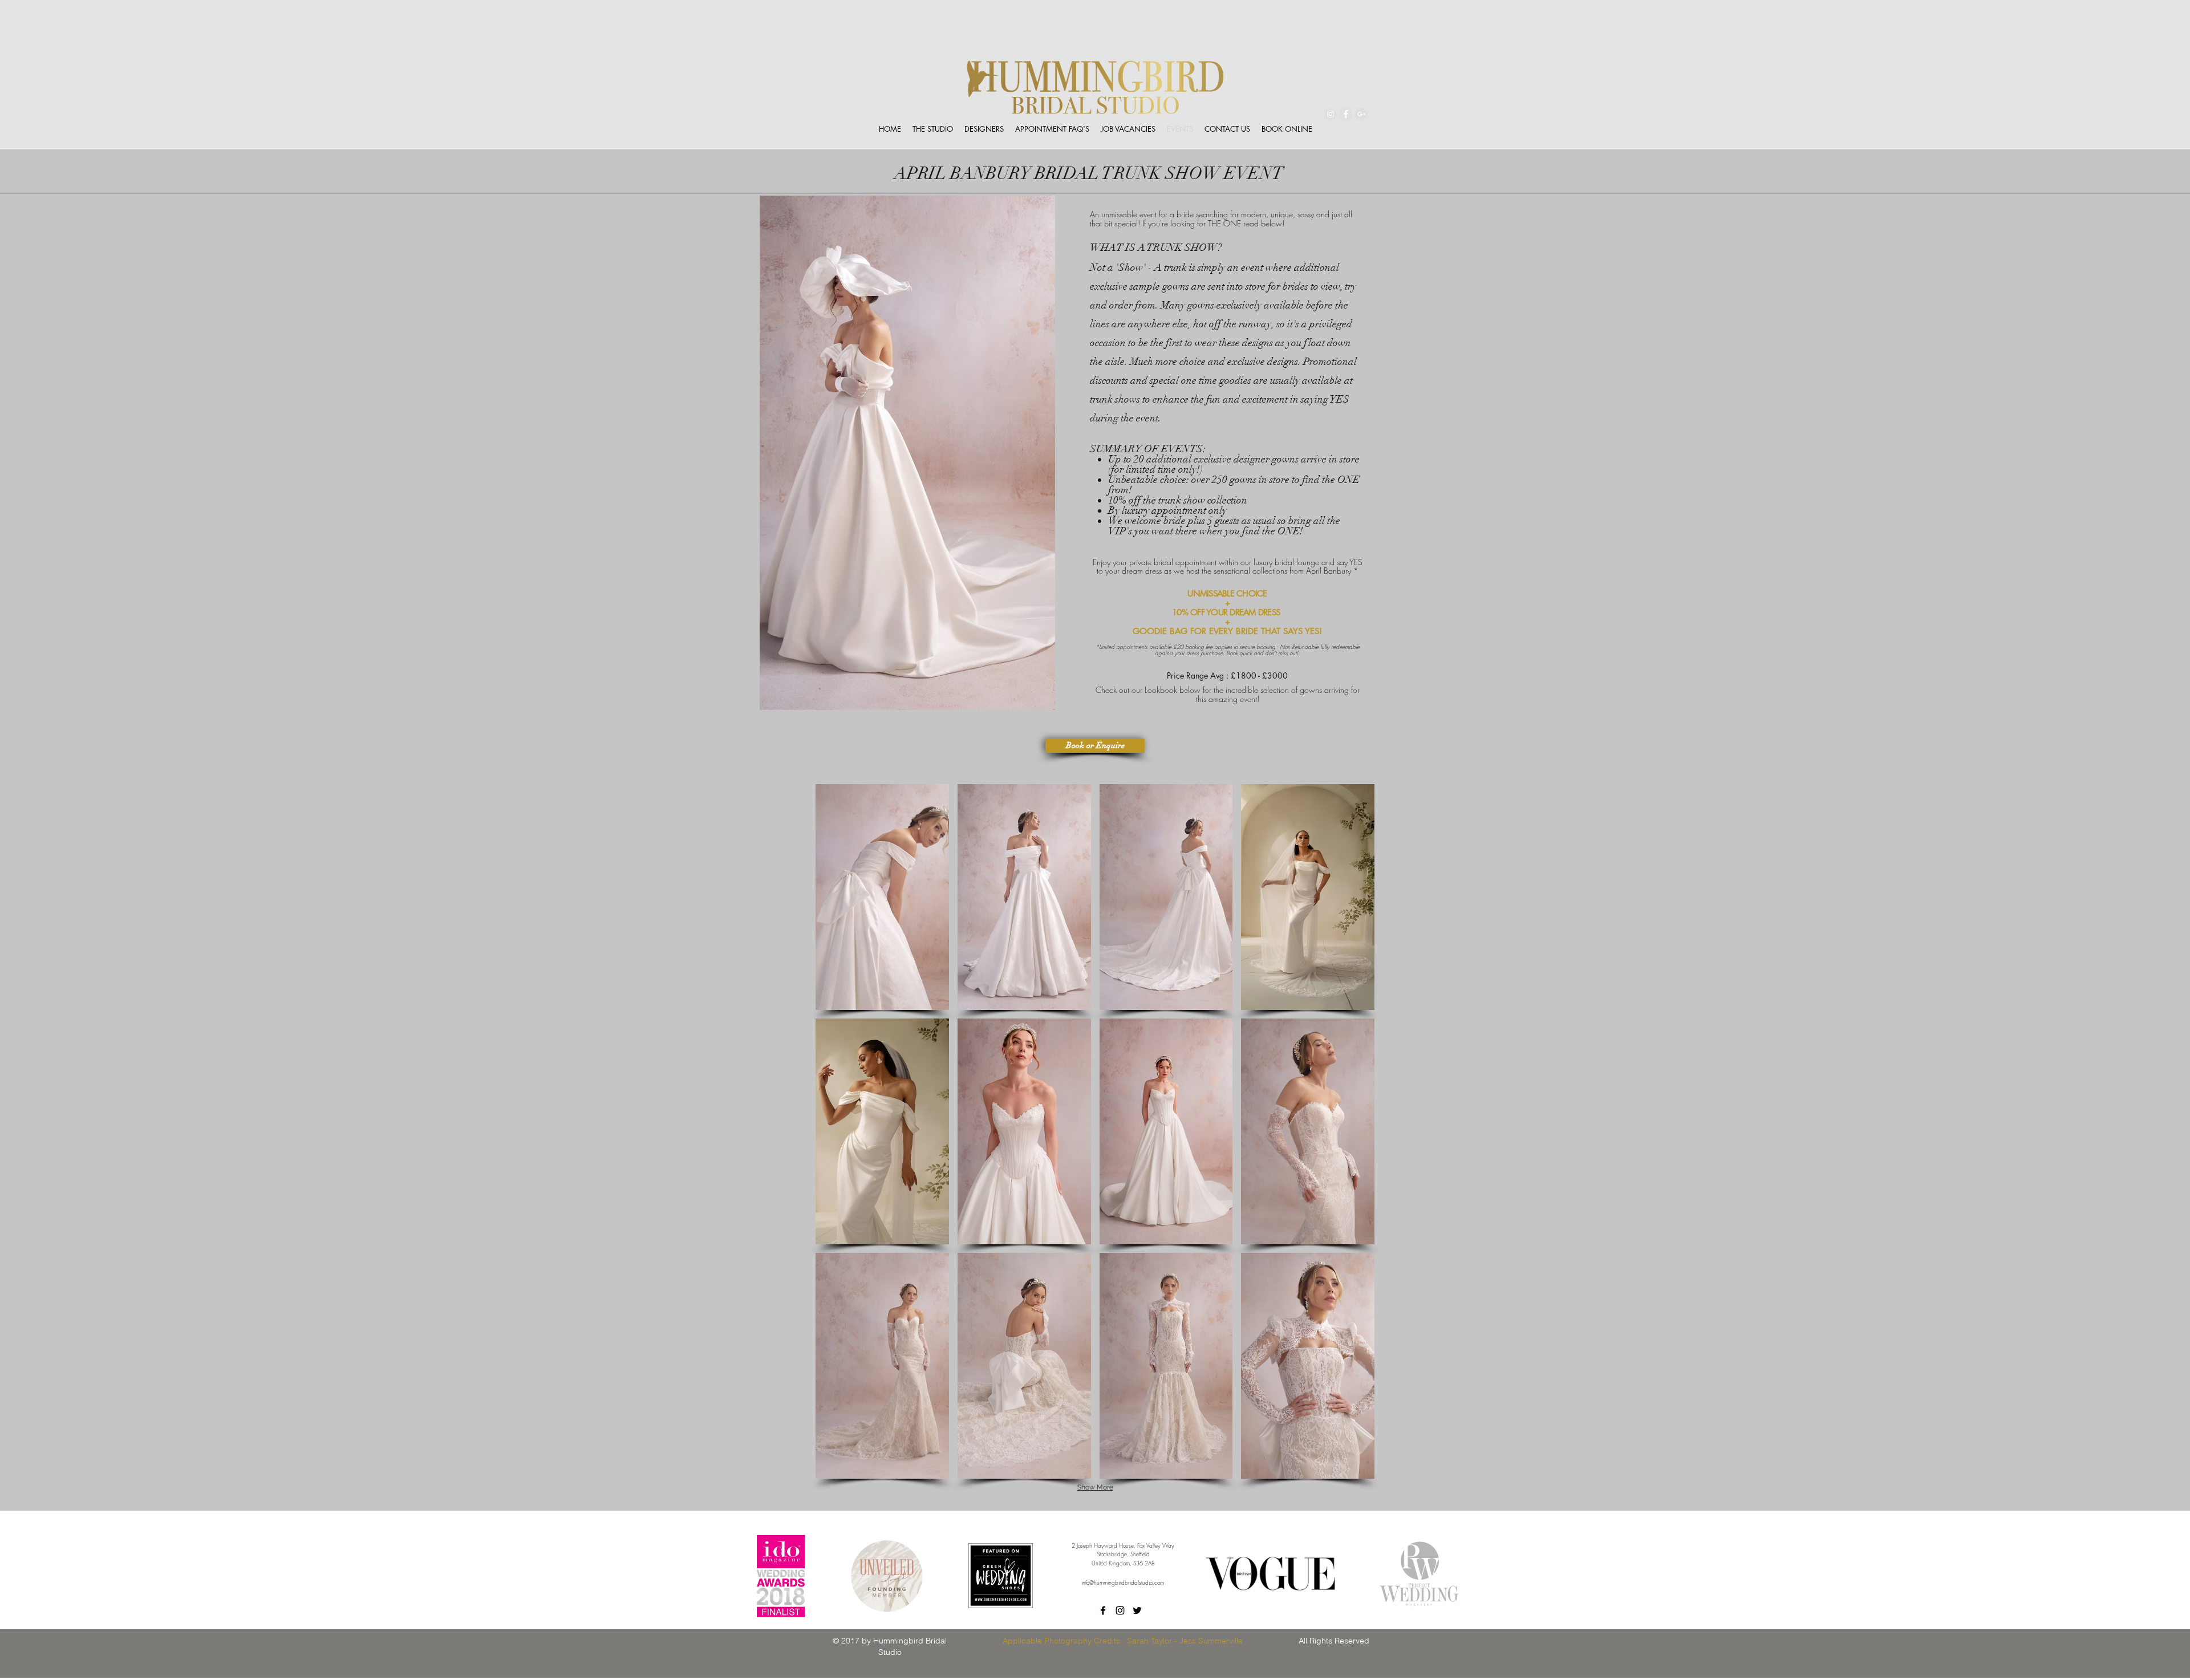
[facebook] (1103, 1610)
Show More (1095, 1487)
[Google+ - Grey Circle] (1361, 114)
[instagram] (1120, 1610)
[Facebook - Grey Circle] (1346, 114)
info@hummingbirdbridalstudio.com (1123, 1582)
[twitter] (1137, 1610)
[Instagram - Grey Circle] (1331, 114)
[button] (882, 897)
